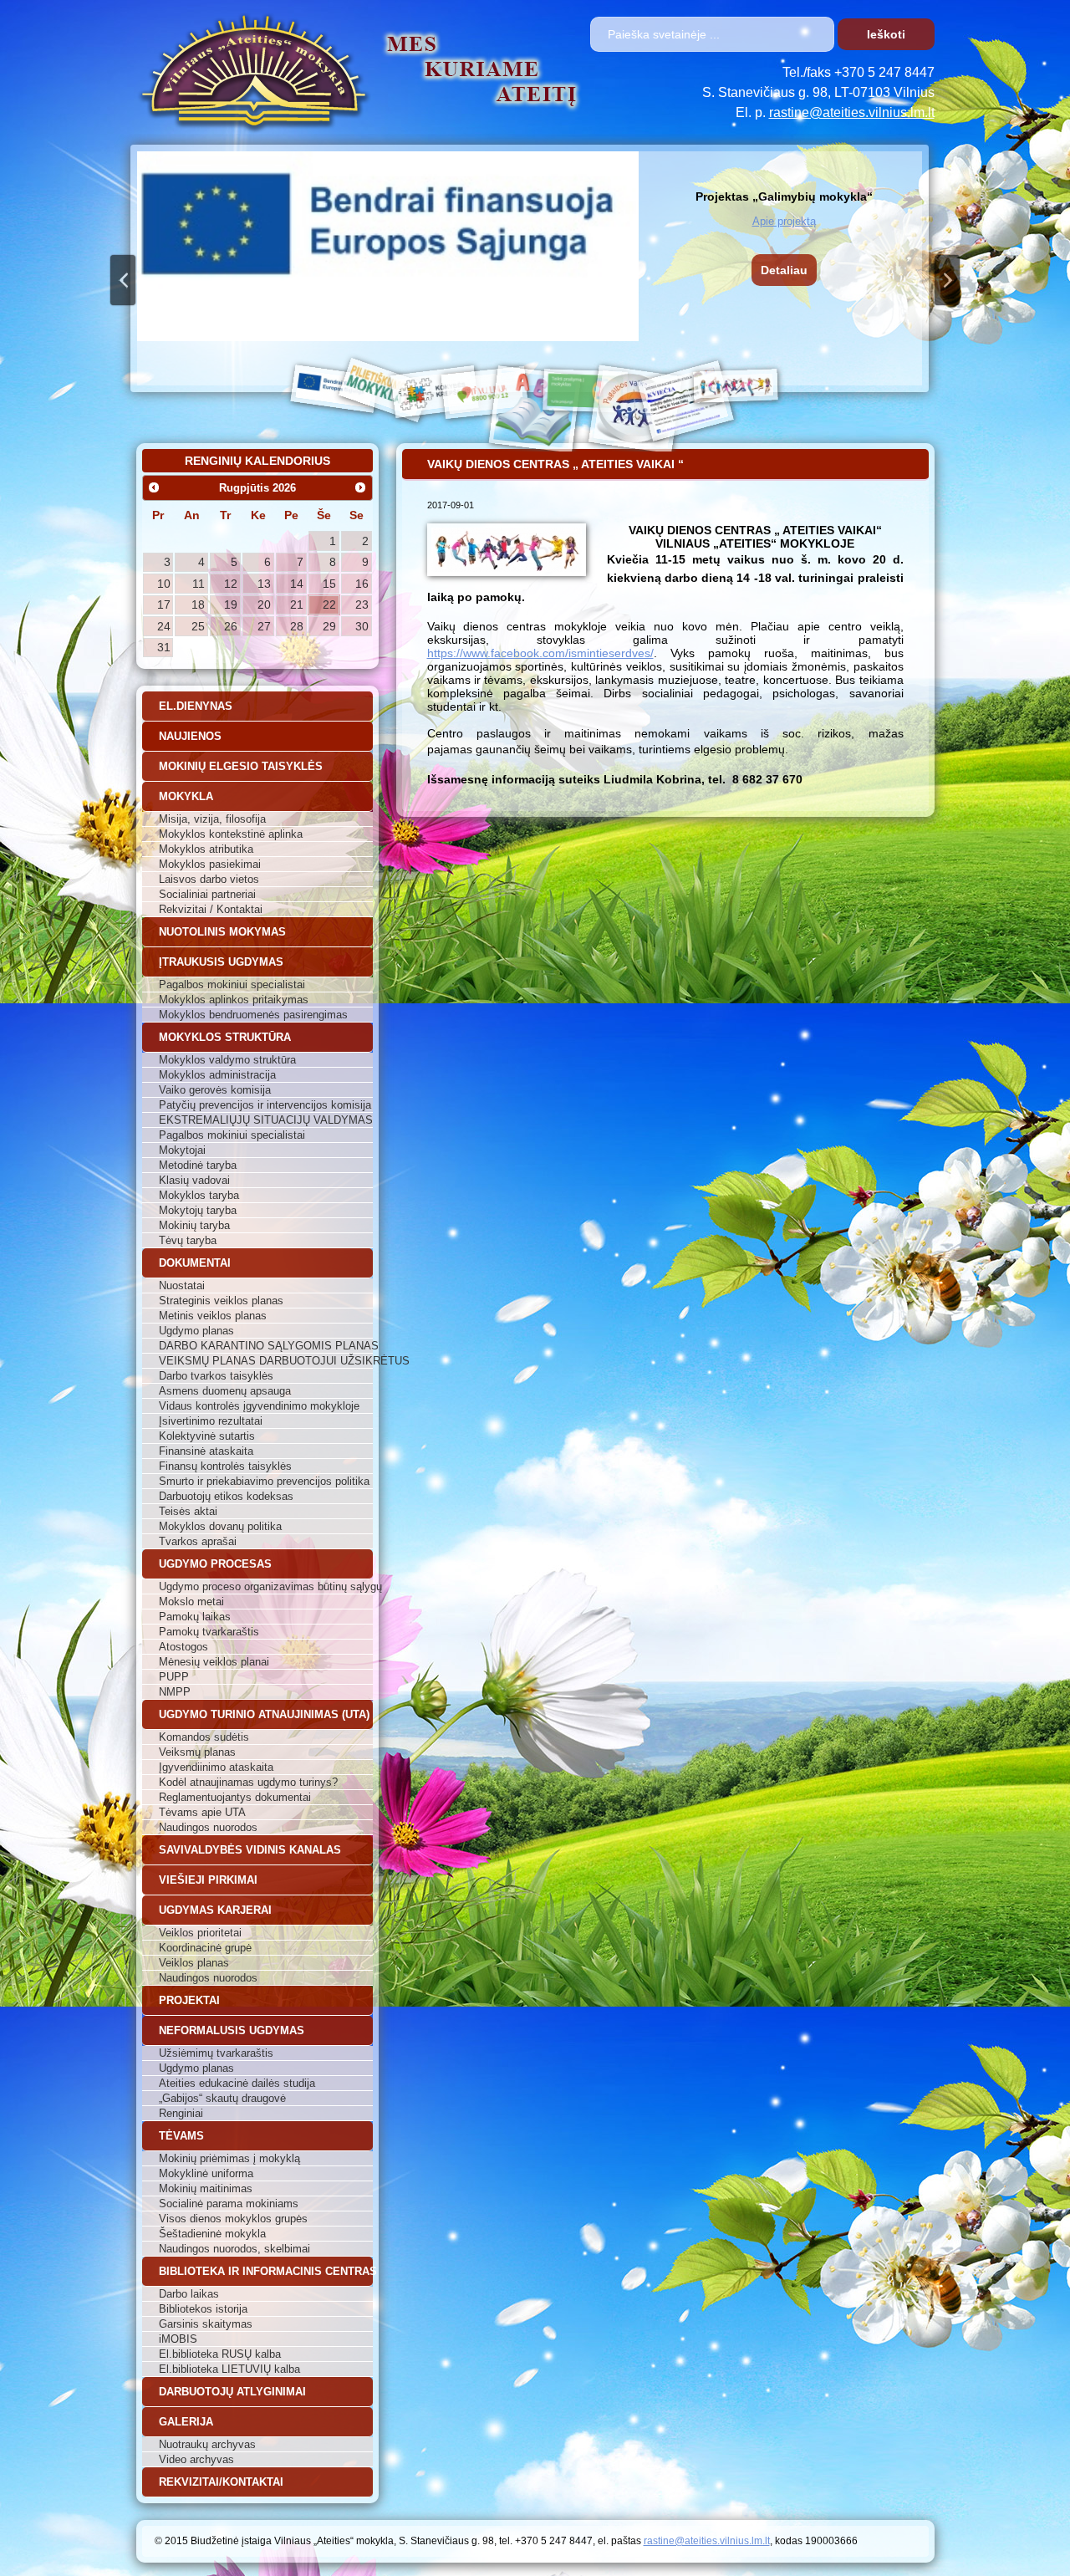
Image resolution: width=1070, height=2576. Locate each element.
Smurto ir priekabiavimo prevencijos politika (264, 1481)
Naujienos (190, 736)
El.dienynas (196, 706)
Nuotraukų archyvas (207, 2444)
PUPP (174, 1677)
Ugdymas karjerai (215, 1910)
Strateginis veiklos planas (221, 1301)
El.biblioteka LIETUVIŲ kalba (229, 2369)
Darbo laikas (189, 2294)
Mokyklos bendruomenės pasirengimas (253, 1015)
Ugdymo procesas (215, 1564)
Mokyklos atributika (206, 849)
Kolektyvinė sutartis (207, 1436)
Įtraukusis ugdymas (221, 962)
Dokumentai (195, 1263)
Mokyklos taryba (199, 1195)
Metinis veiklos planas (213, 1316)
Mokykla (186, 796)
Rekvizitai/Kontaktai (221, 2482)
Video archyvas (196, 2459)
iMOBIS (178, 2339)
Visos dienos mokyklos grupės (233, 2219)
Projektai (189, 2000)
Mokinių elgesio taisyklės (241, 766)
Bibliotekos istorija (203, 2309)
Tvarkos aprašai (198, 1541)
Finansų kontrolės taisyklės (225, 1466)
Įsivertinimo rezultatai (211, 1421)
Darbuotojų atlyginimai (232, 2392)
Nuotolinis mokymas (222, 932)
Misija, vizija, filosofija (212, 819)
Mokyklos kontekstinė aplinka (231, 834)
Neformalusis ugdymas (232, 2030)
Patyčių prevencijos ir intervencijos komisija (265, 1105)
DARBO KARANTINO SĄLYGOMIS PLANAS (266, 1346)
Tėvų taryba (188, 1240)
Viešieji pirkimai (208, 1880)
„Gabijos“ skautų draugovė (222, 2098)
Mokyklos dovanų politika (220, 1526)
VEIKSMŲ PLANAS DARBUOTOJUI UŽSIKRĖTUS (266, 1361)
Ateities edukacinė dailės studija (237, 2083)
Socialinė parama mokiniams (229, 2204)
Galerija (186, 2422)
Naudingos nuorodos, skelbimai (234, 2249)
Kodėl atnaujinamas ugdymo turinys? (248, 1782)
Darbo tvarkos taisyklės (216, 1376)
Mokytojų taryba (198, 1210)
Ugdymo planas (196, 1331)
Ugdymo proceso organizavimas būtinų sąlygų (266, 1586)
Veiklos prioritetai (200, 1933)
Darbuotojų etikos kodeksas (226, 1496)
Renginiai (181, 2113)
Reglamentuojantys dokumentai (235, 1797)
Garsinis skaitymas (206, 2324)
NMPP (175, 1692)
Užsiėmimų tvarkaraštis (216, 2053)
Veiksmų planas (197, 1752)
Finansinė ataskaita (206, 1451)
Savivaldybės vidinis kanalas (250, 1850)
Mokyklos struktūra (225, 1037)
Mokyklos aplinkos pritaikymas (234, 1000)
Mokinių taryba (194, 1225)
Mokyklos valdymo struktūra (227, 1060)
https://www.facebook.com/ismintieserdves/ (540, 653)
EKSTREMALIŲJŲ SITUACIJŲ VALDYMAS (266, 1120)
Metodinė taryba (198, 1165)
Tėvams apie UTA (202, 1812)
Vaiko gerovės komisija (215, 1090)
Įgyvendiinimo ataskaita (216, 1767)
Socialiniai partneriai (207, 894)
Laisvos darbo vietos (209, 879)
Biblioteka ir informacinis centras (266, 2271)
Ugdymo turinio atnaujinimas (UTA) (264, 1714)
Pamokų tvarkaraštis (209, 1632)
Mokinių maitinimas (206, 2188)
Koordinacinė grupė (205, 1948)
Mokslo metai (191, 1602)
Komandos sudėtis (204, 1737)
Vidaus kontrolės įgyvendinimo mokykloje (259, 1406)
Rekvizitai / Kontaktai (211, 909)
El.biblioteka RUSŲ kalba (220, 2354)
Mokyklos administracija (217, 1075)
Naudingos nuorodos (208, 1827)
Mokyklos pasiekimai (210, 864)
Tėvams (181, 2136)
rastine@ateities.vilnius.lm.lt (852, 112)
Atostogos (183, 1647)
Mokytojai (182, 1150)
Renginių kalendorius (257, 461)
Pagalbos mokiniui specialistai (232, 984)
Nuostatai (182, 1285)
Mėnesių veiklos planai (214, 1662)
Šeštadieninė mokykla (212, 2234)
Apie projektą (784, 221)
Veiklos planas (194, 1963)
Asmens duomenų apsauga (225, 1391)
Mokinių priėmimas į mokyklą (229, 2158)
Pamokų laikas (195, 1617)
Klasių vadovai (194, 1180)
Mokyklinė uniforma (206, 2173)
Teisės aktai (188, 1511)
